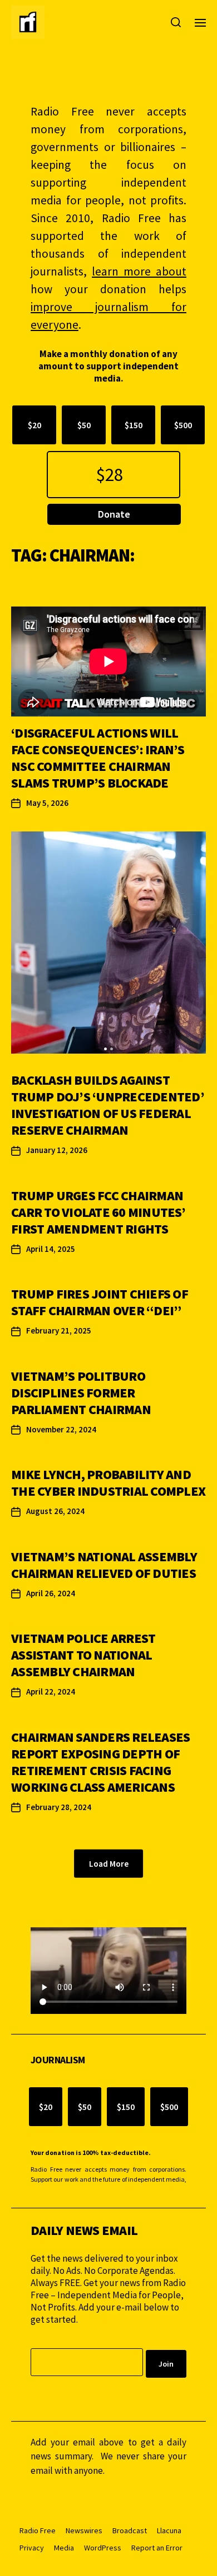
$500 (183, 425)
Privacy (32, 2548)
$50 (84, 425)
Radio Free (38, 2530)
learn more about (139, 271)
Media (64, 2548)
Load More (109, 1864)
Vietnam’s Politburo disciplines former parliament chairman (81, 1393)
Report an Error (157, 2548)
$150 (134, 425)
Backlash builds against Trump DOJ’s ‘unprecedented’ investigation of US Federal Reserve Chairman (108, 1105)
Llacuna (169, 2530)
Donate (114, 514)
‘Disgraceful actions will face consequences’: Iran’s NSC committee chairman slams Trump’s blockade (98, 758)
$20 (34, 425)
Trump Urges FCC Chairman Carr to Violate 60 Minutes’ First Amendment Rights (98, 1212)
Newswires (84, 2530)
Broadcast (130, 2530)
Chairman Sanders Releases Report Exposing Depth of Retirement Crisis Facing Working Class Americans (100, 1762)
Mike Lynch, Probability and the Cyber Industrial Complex (108, 1483)
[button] (105, 1049)
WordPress (103, 2548)
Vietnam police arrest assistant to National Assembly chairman (83, 1655)
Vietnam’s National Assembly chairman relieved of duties (104, 1565)
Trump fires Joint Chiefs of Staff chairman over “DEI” (100, 1302)
